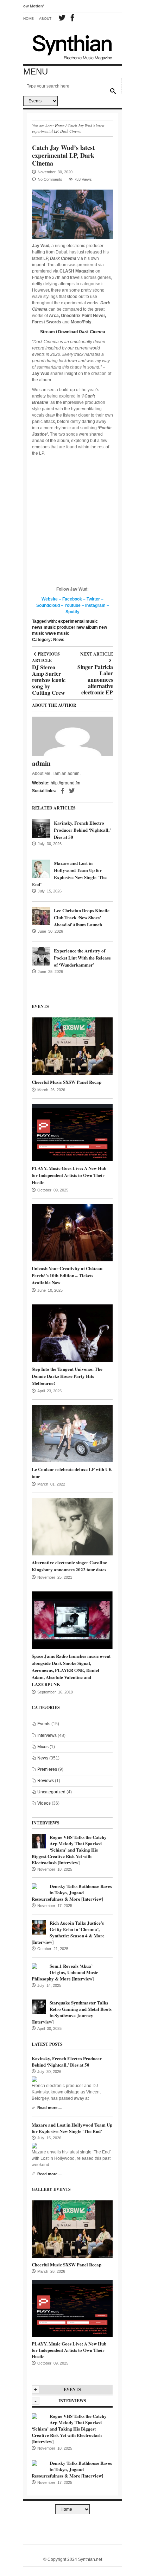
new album (87, 627)
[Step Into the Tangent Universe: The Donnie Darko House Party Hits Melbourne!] (72, 1333)
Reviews (46, 1781)
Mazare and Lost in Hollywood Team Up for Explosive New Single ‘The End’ (69, 874)
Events (44, 1724)
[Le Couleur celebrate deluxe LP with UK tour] (72, 1433)
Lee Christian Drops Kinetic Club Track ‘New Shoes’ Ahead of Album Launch (82, 917)
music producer (59, 627)
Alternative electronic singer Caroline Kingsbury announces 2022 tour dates (69, 1566)
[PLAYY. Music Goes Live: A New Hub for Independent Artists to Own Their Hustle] (72, 1132)
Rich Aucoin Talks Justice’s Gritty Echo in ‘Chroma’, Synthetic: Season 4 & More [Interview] (68, 1932)
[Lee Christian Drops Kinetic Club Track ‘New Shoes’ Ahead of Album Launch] (41, 916)
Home (29, 19)
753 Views (83, 179)
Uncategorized (51, 1792)
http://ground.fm (65, 783)
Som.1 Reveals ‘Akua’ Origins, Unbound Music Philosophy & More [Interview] (65, 1972)
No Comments (50, 179)
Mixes (43, 1747)
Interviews (47, 1735)
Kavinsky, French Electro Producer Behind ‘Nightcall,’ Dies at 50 (82, 830)
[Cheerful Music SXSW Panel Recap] (72, 1046)
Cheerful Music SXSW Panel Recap (67, 1082)
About (45, 19)
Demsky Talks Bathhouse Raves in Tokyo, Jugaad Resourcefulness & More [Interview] (72, 1892)
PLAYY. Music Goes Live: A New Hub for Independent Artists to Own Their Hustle (69, 1175)
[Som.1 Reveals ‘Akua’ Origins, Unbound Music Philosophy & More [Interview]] (34, 1966)
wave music (57, 633)
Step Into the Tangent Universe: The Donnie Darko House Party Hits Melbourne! (67, 1376)
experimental (71, 621)
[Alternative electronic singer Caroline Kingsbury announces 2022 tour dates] (72, 1526)
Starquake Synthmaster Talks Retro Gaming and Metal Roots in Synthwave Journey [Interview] (72, 2012)
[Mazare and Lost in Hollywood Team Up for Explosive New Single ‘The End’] (41, 869)
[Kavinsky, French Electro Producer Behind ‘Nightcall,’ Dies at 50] (41, 829)
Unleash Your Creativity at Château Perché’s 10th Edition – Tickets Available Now (67, 1275)
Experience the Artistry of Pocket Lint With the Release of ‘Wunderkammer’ (82, 958)
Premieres (47, 1769)
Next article (95, 654)
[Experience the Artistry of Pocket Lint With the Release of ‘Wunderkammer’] (41, 956)
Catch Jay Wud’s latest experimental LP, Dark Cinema (63, 155)
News (59, 640)
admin (41, 763)
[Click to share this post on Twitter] (72, 791)
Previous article (49, 657)
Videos (44, 1803)
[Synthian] (72, 46)
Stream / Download (73, 332)
